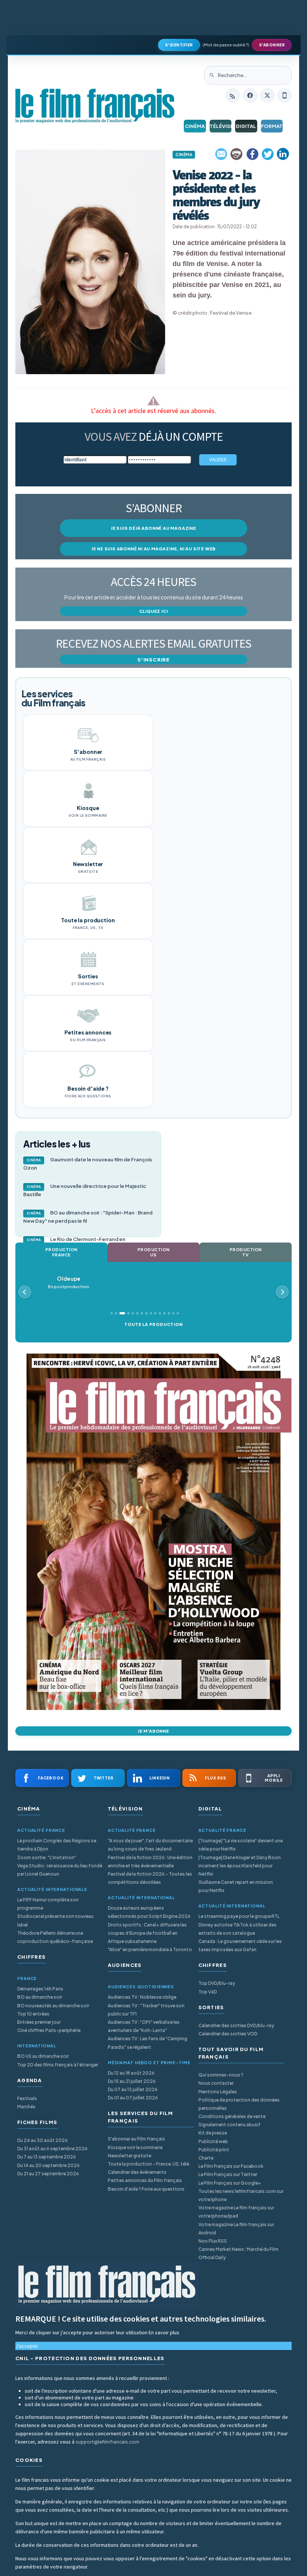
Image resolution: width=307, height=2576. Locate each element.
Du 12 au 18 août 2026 (131, 2073)
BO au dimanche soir (40, 1997)
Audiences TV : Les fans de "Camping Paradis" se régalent (148, 2043)
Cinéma (195, 126)
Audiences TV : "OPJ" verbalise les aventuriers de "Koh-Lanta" (144, 2026)
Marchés (26, 2107)
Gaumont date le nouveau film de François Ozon (88, 1164)
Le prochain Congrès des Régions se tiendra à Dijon (57, 1845)
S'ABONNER (272, 45)
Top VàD (208, 1992)
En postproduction (69, 1282)
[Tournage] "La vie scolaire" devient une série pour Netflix (241, 1845)
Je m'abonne (153, 1731)
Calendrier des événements (137, 2172)
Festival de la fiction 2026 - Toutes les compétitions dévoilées (150, 1878)
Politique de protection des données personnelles (239, 2104)
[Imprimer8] (237, 154)
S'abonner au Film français (136, 2139)
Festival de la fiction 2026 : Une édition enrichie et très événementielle (150, 1862)
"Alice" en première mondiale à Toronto (150, 1949)
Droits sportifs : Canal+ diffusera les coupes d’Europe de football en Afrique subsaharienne (147, 1933)
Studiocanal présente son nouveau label (55, 1920)
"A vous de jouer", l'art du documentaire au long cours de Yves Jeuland (150, 1845)
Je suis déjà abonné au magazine (153, 528)
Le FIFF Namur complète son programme (48, 1904)
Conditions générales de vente (232, 2116)
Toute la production (153, 1324)
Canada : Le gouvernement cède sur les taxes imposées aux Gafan (240, 1945)
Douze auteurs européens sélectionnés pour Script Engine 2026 (149, 1912)
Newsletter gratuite (130, 2156)
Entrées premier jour (39, 2022)
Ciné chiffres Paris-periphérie (49, 2030)
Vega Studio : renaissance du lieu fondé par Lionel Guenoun (60, 1870)
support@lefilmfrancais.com (107, 2442)
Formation (272, 126)
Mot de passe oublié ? (226, 45)
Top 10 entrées (33, 2014)
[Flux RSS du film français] (233, 95)
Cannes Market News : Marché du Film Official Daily (238, 2253)
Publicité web (213, 2141)
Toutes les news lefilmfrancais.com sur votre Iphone (241, 2195)
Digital (246, 126)
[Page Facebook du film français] (250, 95)
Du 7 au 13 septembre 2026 (47, 2157)
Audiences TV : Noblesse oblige (142, 1997)
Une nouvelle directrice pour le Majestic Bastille (85, 1190)
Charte (206, 2158)
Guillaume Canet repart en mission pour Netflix (236, 1886)
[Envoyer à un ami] (222, 154)
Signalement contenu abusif (230, 2125)
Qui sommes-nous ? (221, 2075)
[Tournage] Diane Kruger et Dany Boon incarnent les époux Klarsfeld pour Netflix (240, 1866)
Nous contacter (216, 2083)
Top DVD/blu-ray (217, 1983)
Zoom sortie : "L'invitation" (47, 1857)
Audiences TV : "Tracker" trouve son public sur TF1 (146, 2010)
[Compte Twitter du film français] (267, 95)
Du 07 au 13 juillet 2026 (133, 2089)
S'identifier (179, 45)
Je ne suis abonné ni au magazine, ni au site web (153, 549)
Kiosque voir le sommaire (135, 2147)
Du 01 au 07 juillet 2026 (133, 2098)
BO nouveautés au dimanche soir (53, 2006)
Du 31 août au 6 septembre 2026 (52, 2149)
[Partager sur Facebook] (252, 154)
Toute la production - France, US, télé (148, 2164)
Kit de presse (213, 2133)
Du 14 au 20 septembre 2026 (48, 2165)
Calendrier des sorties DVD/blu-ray (236, 2025)
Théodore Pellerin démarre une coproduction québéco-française (55, 1937)
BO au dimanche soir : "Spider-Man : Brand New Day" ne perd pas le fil (88, 1217)
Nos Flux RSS (213, 2241)
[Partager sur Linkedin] (283, 154)
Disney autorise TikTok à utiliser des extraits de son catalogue (238, 1929)
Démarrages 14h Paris (40, 1989)
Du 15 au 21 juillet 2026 (132, 2081)
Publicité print (214, 2150)
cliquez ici (154, 611)
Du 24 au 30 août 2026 (42, 2140)
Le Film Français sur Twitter (228, 2174)
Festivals (27, 2098)
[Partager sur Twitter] (268, 154)
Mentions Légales (218, 2092)
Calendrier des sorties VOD (228, 2034)
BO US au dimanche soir (43, 2056)
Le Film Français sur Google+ (230, 2183)
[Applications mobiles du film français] (285, 95)
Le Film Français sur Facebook (231, 2166)
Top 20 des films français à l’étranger (58, 2065)
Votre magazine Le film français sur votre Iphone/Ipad (236, 2212)
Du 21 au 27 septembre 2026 (48, 2174)
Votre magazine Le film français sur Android (236, 2229)
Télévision (221, 126)
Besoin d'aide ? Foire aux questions (146, 2189)
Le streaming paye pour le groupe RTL (239, 1916)
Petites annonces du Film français (145, 2180)
